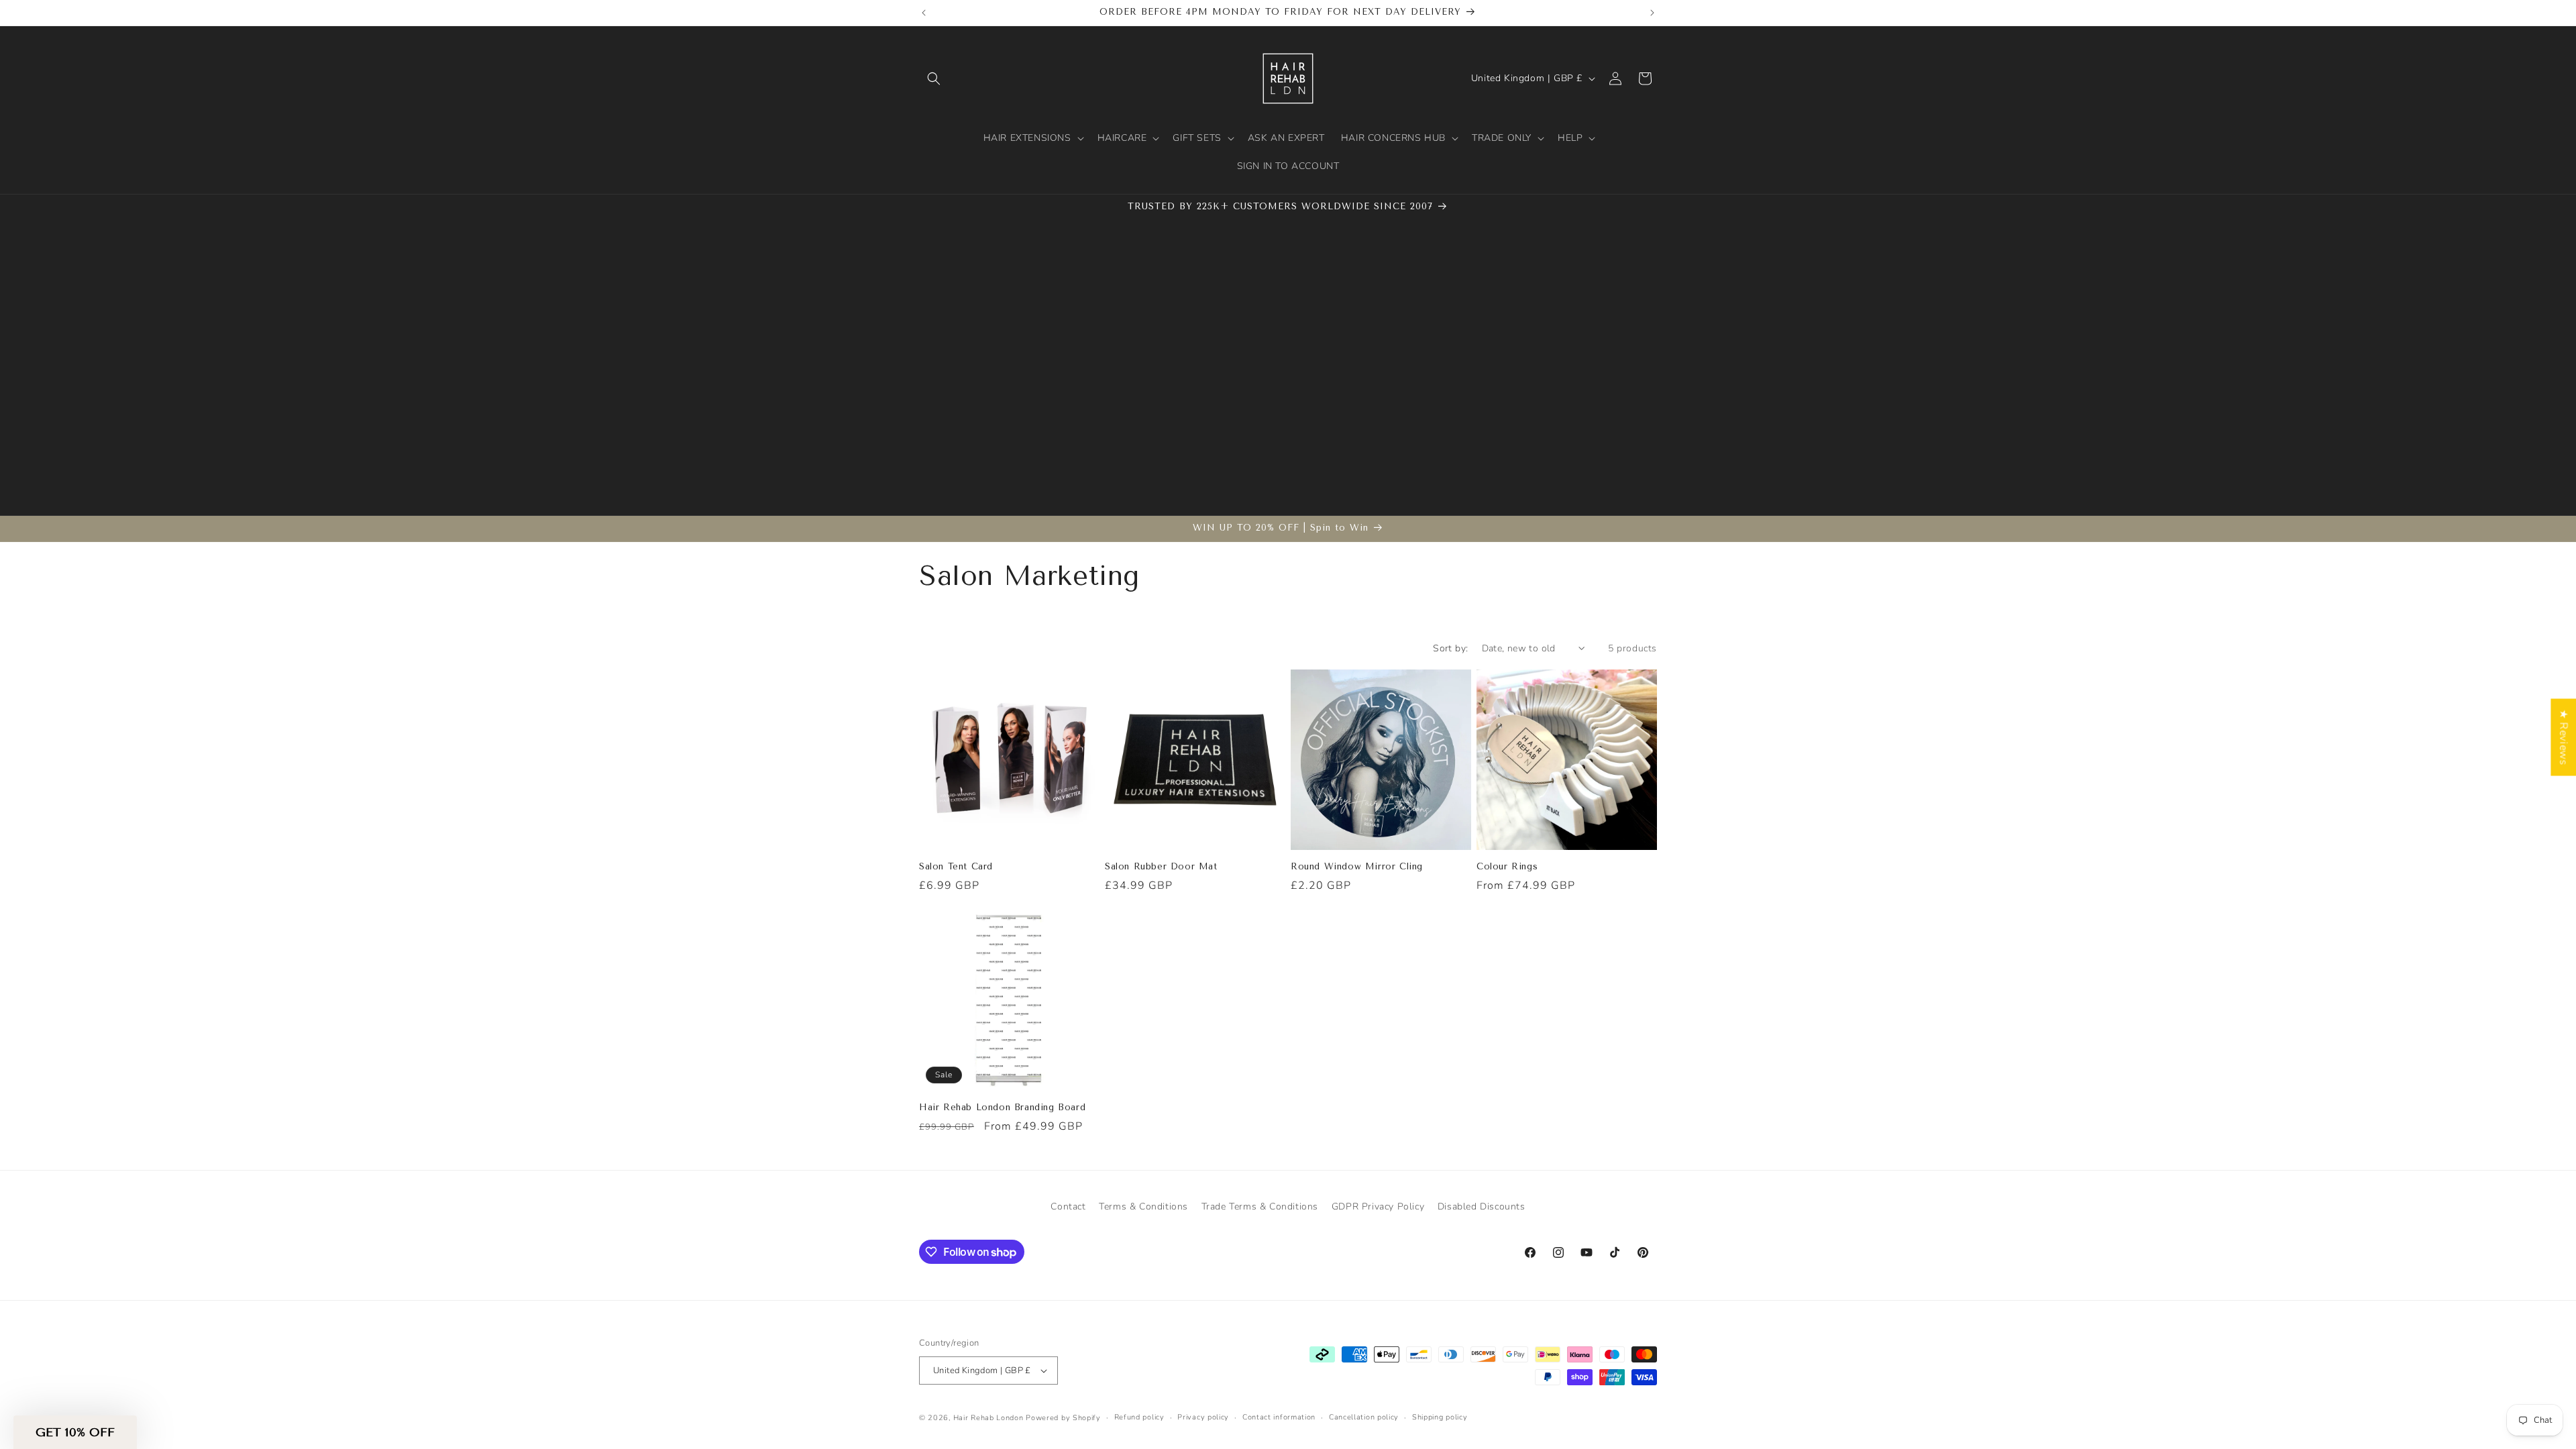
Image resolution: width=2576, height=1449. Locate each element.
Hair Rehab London (988, 1418)
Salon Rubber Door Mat (1161, 866)
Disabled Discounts (1482, 1206)
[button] (934, 78)
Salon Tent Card (956, 866)
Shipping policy (1440, 1417)
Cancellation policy (1364, 1417)
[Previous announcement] (924, 13)
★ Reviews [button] (2563, 737)
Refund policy (1139, 1417)
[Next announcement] (1652, 13)
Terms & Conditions (1143, 1206)
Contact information (1279, 1417)
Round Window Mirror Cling (1357, 866)
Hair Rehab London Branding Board (1002, 1107)
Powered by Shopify (1063, 1418)
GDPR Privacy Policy (1378, 1206)
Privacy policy (1203, 1417)
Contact (1068, 1206)
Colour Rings (1507, 866)
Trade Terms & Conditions (1260, 1206)
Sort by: (1450, 648)
